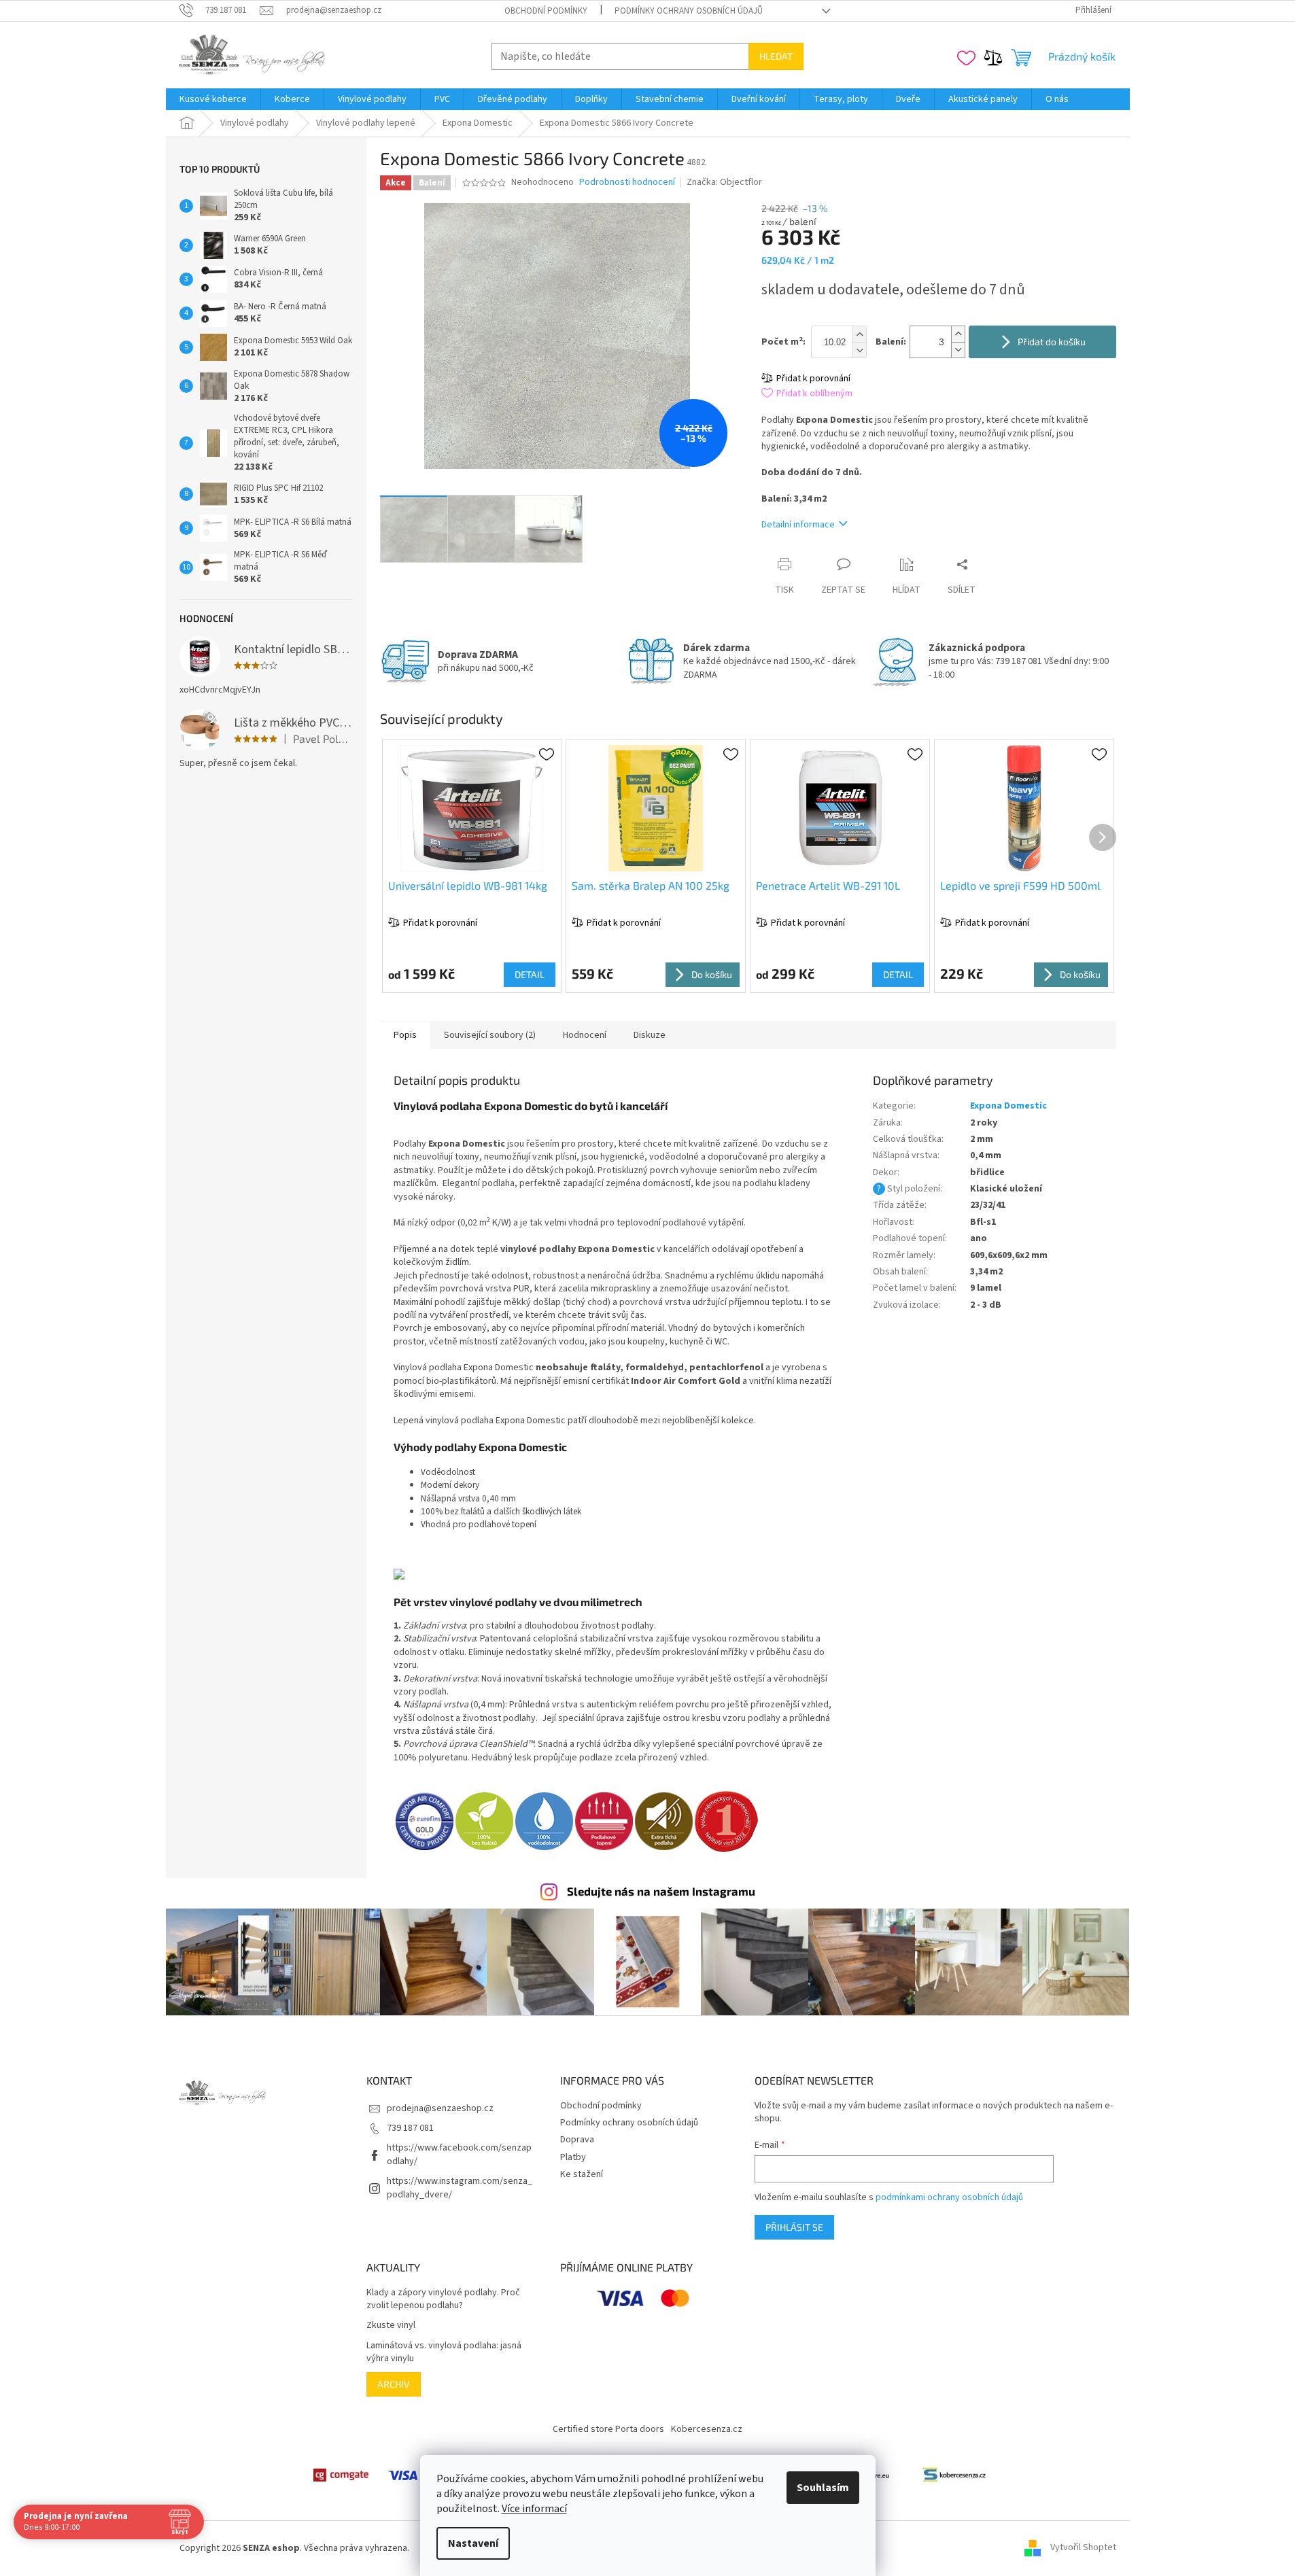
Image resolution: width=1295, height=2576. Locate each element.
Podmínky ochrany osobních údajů (689, 11)
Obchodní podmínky (546, 11)
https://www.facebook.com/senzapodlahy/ (459, 2154)
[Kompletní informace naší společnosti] (954, 2475)
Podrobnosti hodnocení (627, 182)
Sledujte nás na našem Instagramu (661, 1891)
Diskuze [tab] (650, 1035)
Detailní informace (798, 525)
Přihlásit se (794, 2227)
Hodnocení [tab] (585, 1035)
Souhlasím (823, 2488)
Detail (530, 974)
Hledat (776, 56)
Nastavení (473, 2543)
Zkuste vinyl (391, 2326)
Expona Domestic (1008, 1106)
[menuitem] (213, 99)
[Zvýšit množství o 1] (958, 334)
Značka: (724, 182)
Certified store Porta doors (608, 2429)
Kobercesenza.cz (707, 2429)
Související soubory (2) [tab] (490, 1035)
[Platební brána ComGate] (341, 2475)
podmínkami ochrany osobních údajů (949, 2197)
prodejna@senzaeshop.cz (440, 2108)
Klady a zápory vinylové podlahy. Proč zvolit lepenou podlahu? (443, 2299)
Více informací (534, 2509)
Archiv (394, 2384)
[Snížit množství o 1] (958, 350)
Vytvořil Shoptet (1083, 2548)
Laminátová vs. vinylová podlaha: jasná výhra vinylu (444, 2352)
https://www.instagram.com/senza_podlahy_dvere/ (460, 2188)
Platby (573, 2157)
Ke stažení (582, 2174)
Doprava (577, 2140)
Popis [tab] (405, 1035)
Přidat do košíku (1052, 342)
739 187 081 (410, 2128)
